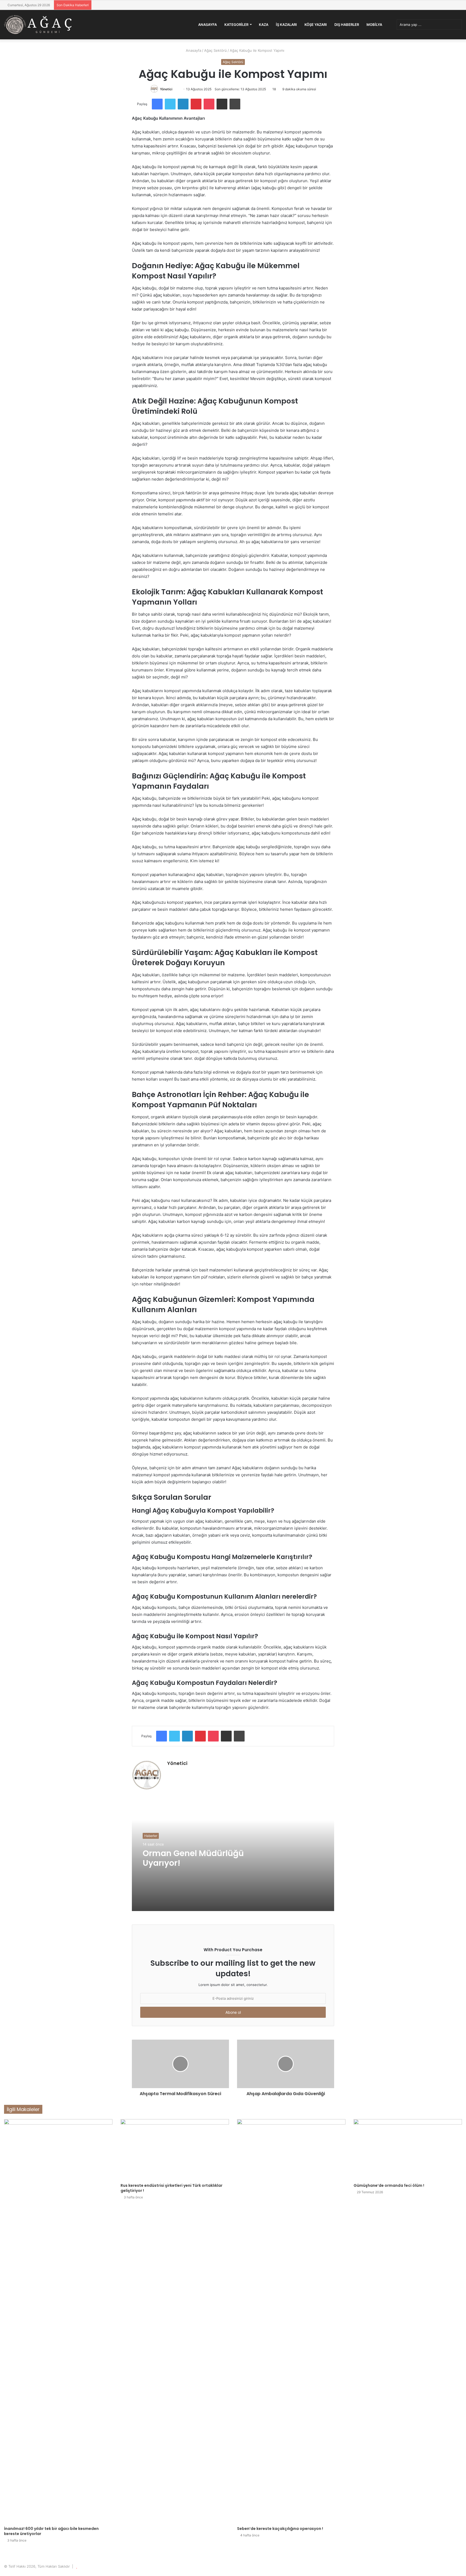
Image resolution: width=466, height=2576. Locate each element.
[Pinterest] (196, 104)
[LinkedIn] (183, 104)
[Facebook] (157, 104)
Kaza (264, 25)
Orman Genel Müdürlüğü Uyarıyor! (193, 1858)
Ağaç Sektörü (215, 50)
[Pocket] (209, 104)
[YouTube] (183, 1772)
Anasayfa (208, 25)
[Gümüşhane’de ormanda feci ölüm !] (408, 2150)
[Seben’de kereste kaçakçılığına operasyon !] (291, 2321)
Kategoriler (236, 25)
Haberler (151, 1836)
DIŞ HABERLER (347, 25)
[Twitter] (170, 104)
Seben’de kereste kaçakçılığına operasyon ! (280, 2529)
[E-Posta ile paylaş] (222, 104)
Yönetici (166, 89)
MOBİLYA (374, 25)
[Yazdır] (235, 104)
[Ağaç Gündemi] (38, 25)
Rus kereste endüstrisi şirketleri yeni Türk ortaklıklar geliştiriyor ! (172, 2188)
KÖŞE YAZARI (316, 25)
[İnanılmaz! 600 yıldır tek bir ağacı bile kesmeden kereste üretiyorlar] (58, 2321)
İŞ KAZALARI (286, 25)
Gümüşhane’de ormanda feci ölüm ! (389, 2185)
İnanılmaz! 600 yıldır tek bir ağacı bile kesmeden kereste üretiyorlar (51, 2531)
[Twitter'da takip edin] (175, 89)
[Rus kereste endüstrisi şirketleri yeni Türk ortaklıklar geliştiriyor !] (175, 2150)
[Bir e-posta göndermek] (178, 89)
